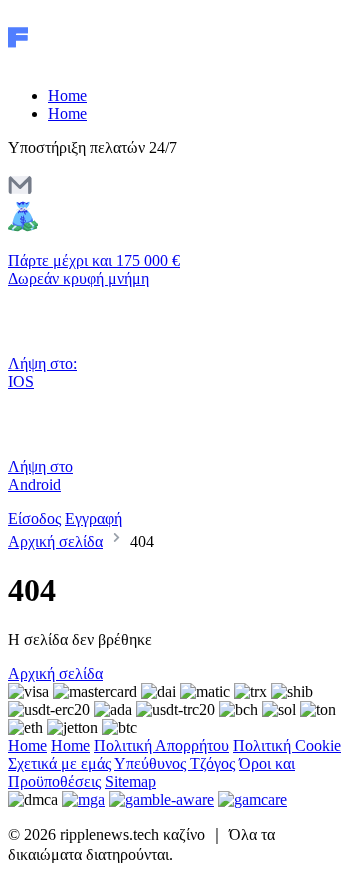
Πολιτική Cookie (287, 745)
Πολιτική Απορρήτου (161, 745)
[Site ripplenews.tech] (92, 61)
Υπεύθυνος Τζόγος (174, 763)
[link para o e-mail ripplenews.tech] (20, 191)
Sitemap (130, 781)
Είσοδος (34, 518)
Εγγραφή (93, 518)
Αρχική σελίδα (55, 541)
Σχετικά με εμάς (59, 763)
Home (67, 95)
